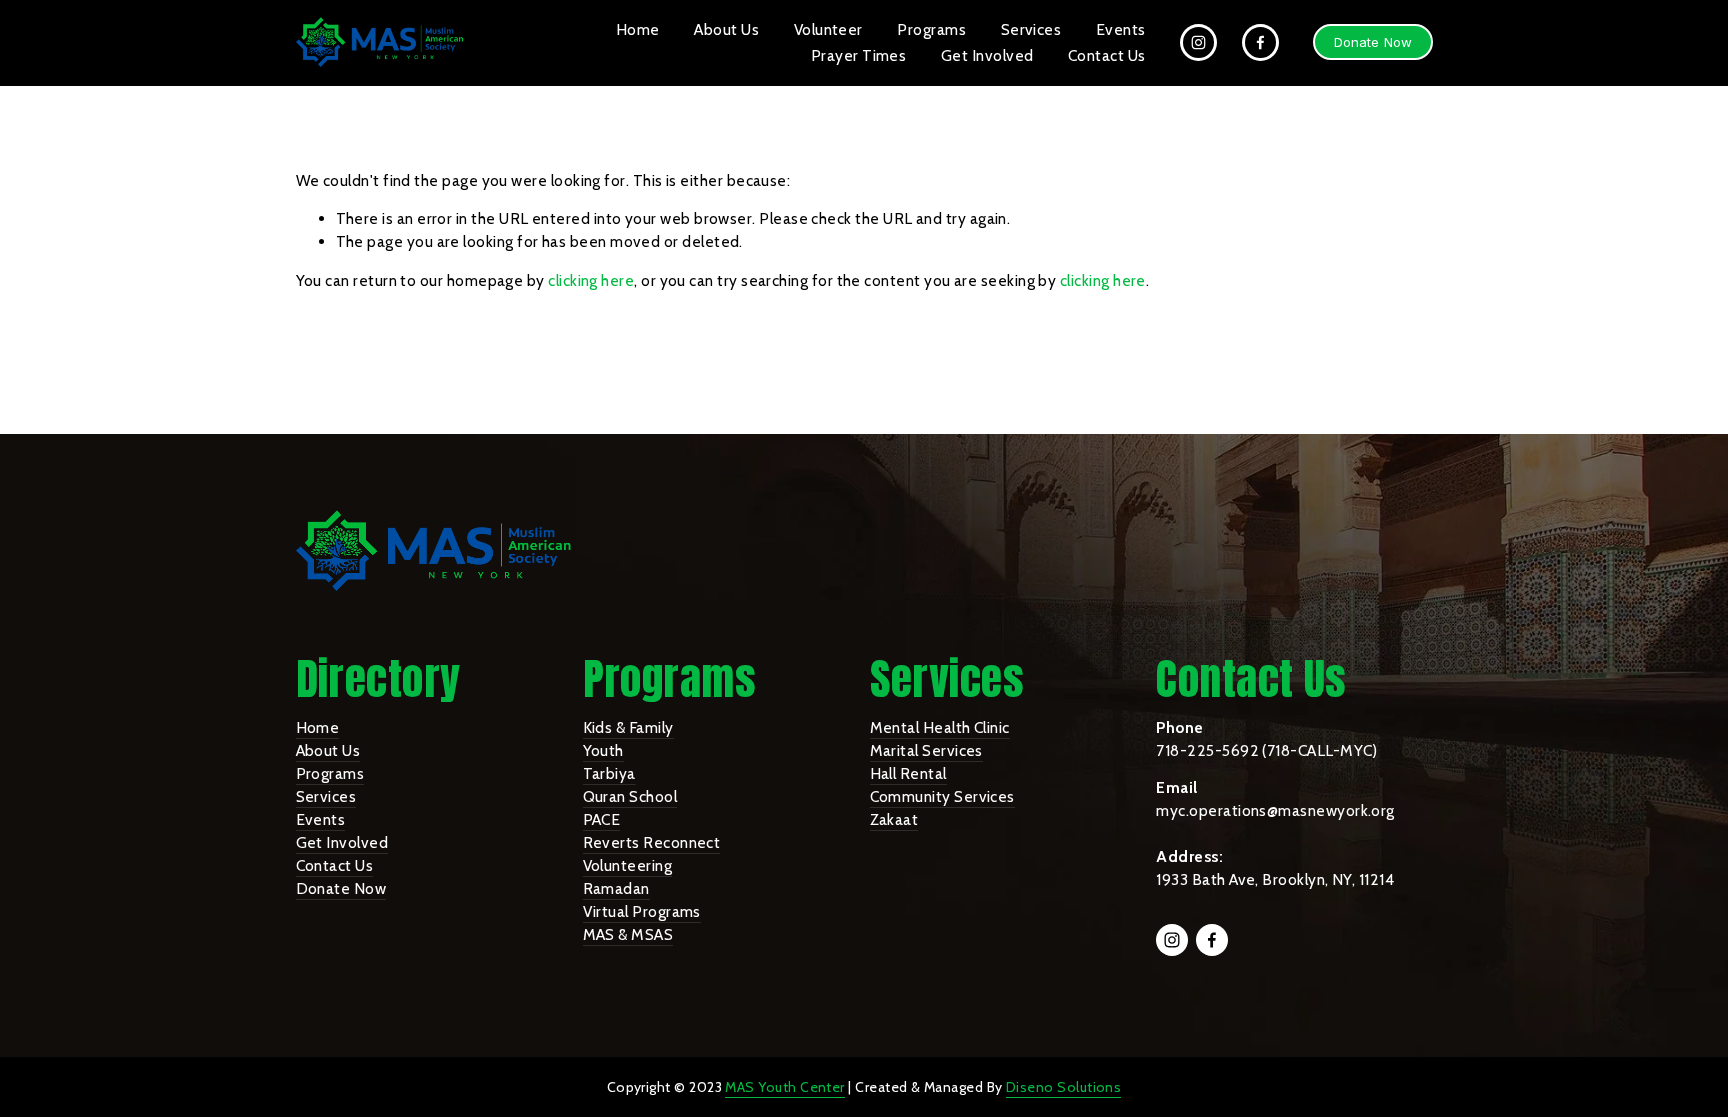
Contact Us (1107, 55)
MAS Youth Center (784, 1087)
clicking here (591, 280)
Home (638, 29)
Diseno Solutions (1063, 1087)
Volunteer (828, 29)
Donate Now (1373, 42)
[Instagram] (1198, 42)
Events (1121, 29)
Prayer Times (859, 55)
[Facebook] (1260, 42)
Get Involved (987, 55)
